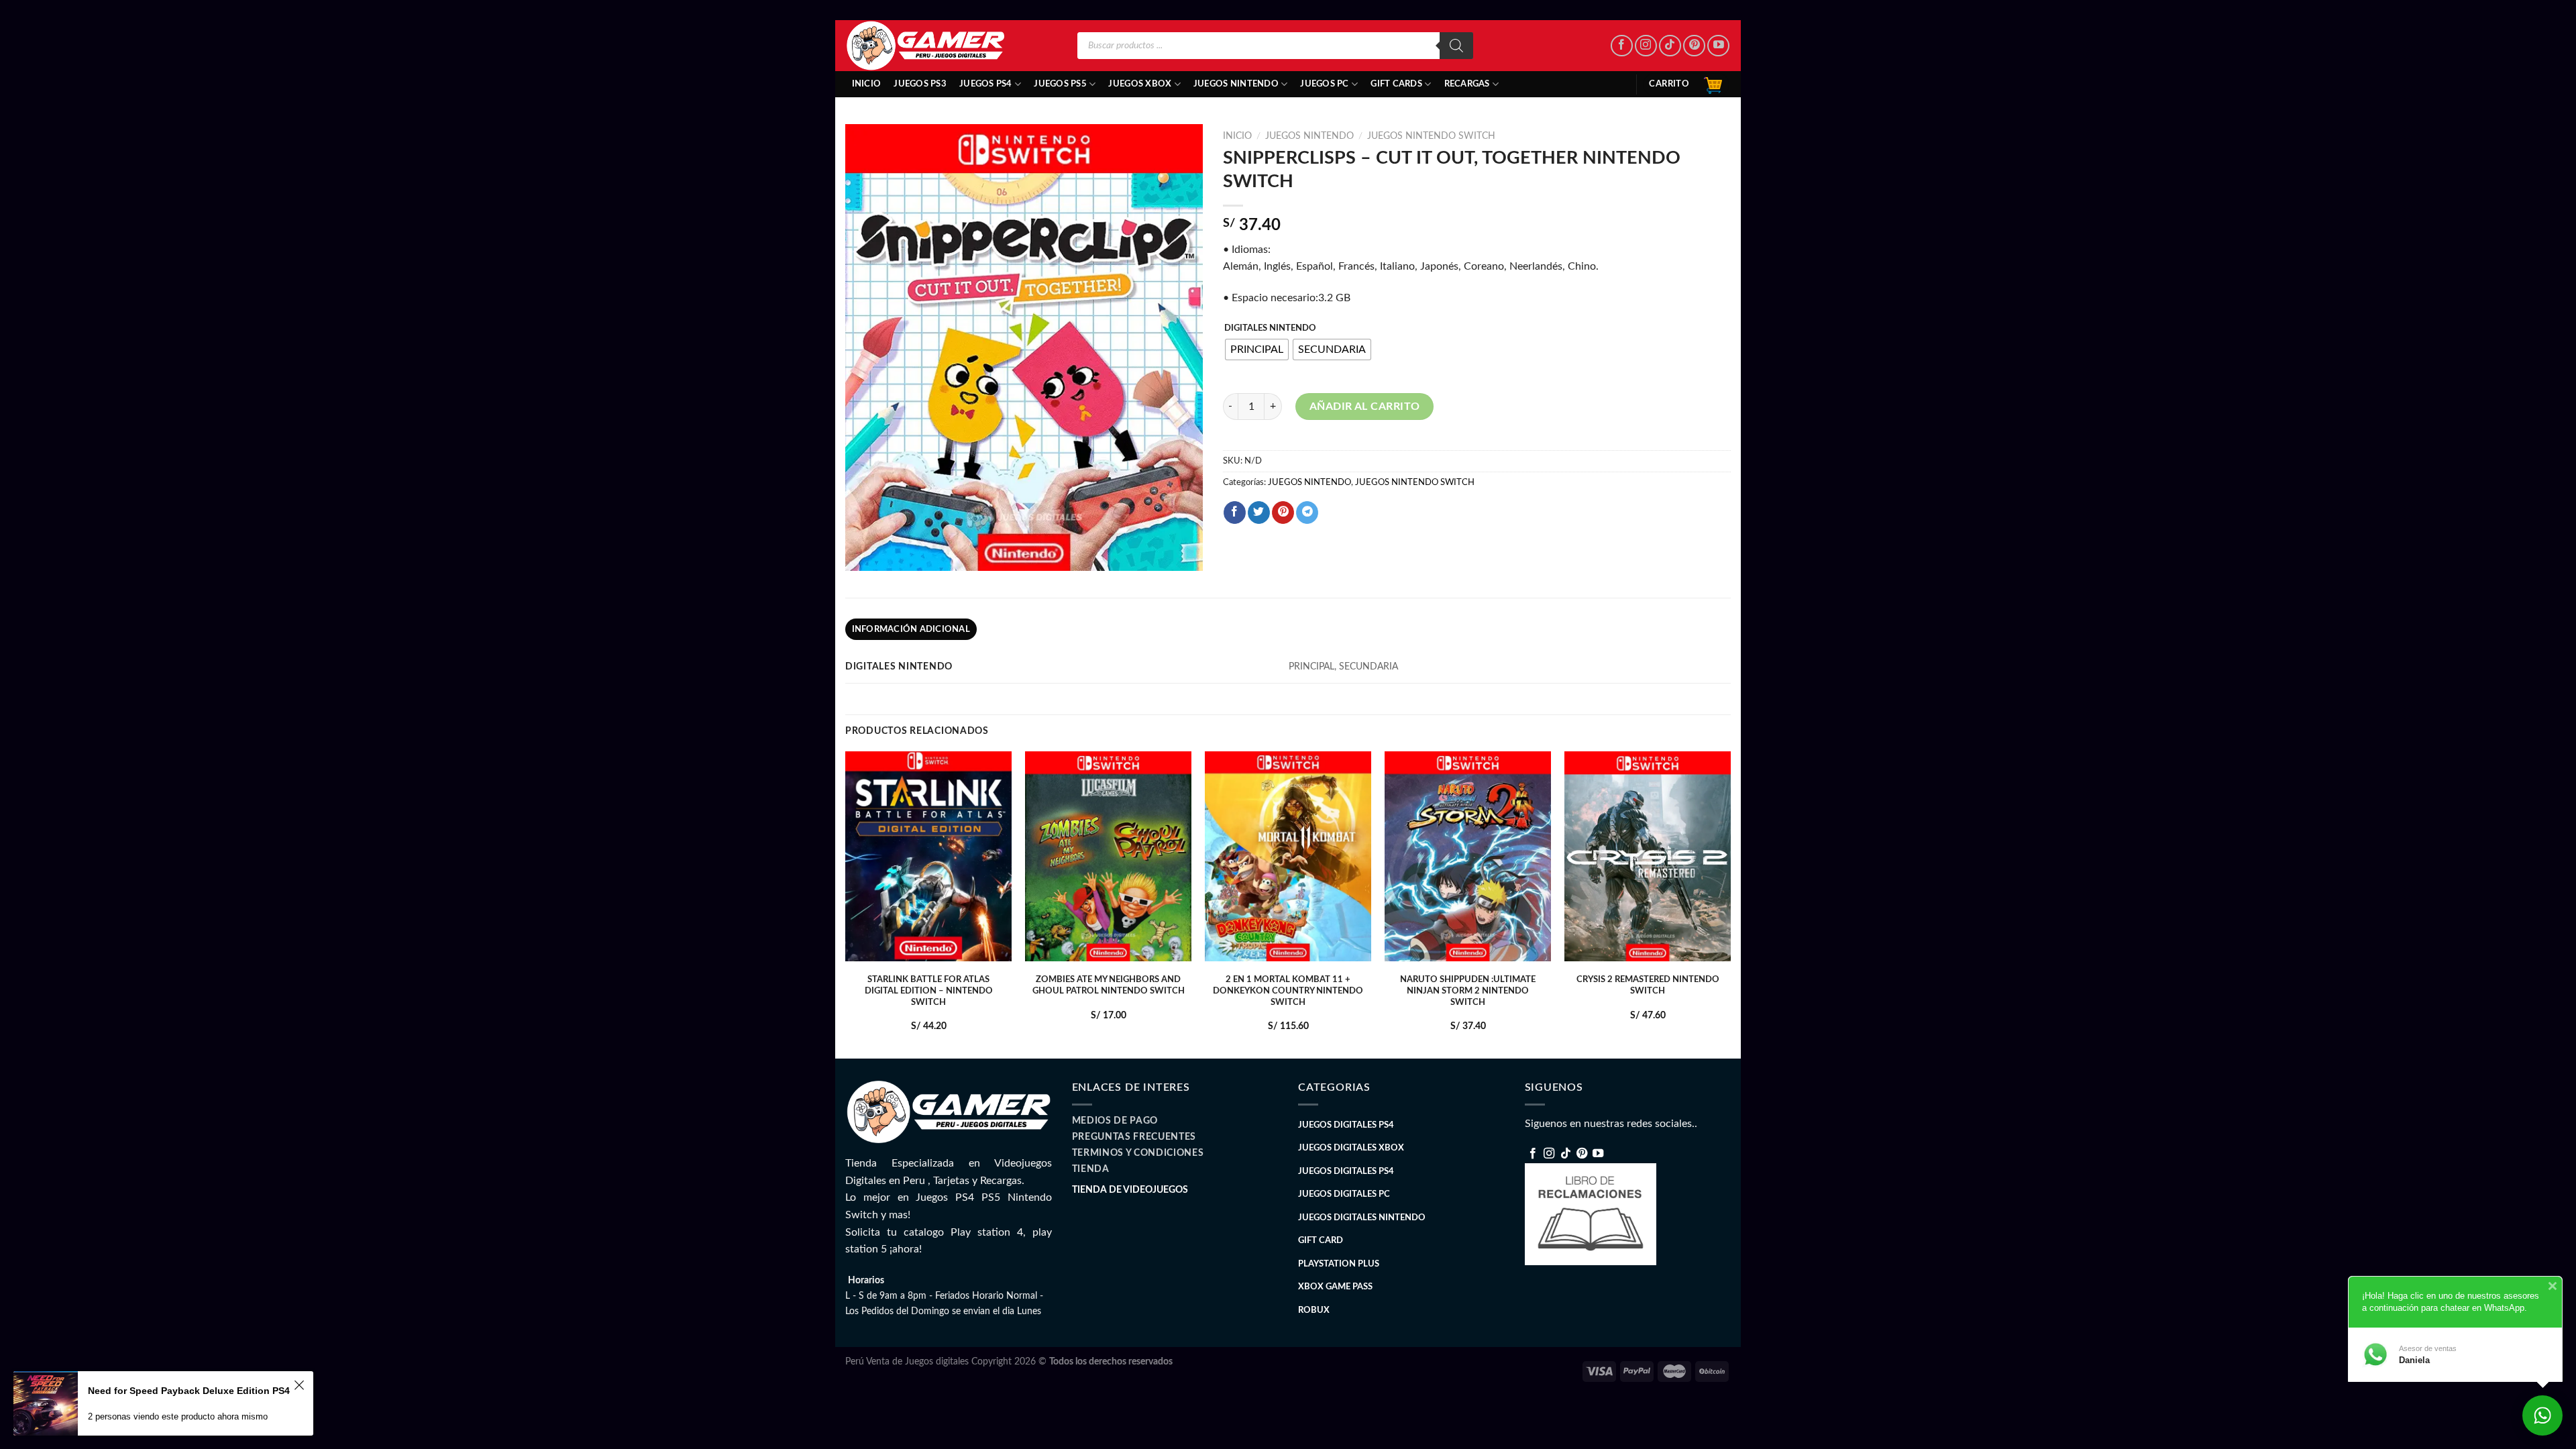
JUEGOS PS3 (920, 84)
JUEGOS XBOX (1140, 84)
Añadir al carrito (1365, 407)
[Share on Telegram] (1307, 513)
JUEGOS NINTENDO (1236, 84)
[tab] (911, 629)
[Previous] (846, 903)
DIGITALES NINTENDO (1270, 328)
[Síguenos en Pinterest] (1694, 46)
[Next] (1730, 903)
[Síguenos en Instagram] (1646, 46)
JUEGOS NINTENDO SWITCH (1431, 136)
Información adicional (911, 629)
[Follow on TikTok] (1670, 46)
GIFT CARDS (1396, 84)
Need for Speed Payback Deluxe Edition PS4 (189, 1391)
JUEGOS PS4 (986, 84)
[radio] (1257, 350)
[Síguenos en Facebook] (1622, 46)
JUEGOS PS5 (1060, 84)
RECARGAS (1467, 84)
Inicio (867, 84)
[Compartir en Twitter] (1259, 513)
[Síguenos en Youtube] (1718, 46)
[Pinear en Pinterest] (1283, 513)
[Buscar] (1456, 46)
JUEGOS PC (1324, 84)
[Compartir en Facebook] (1235, 513)
